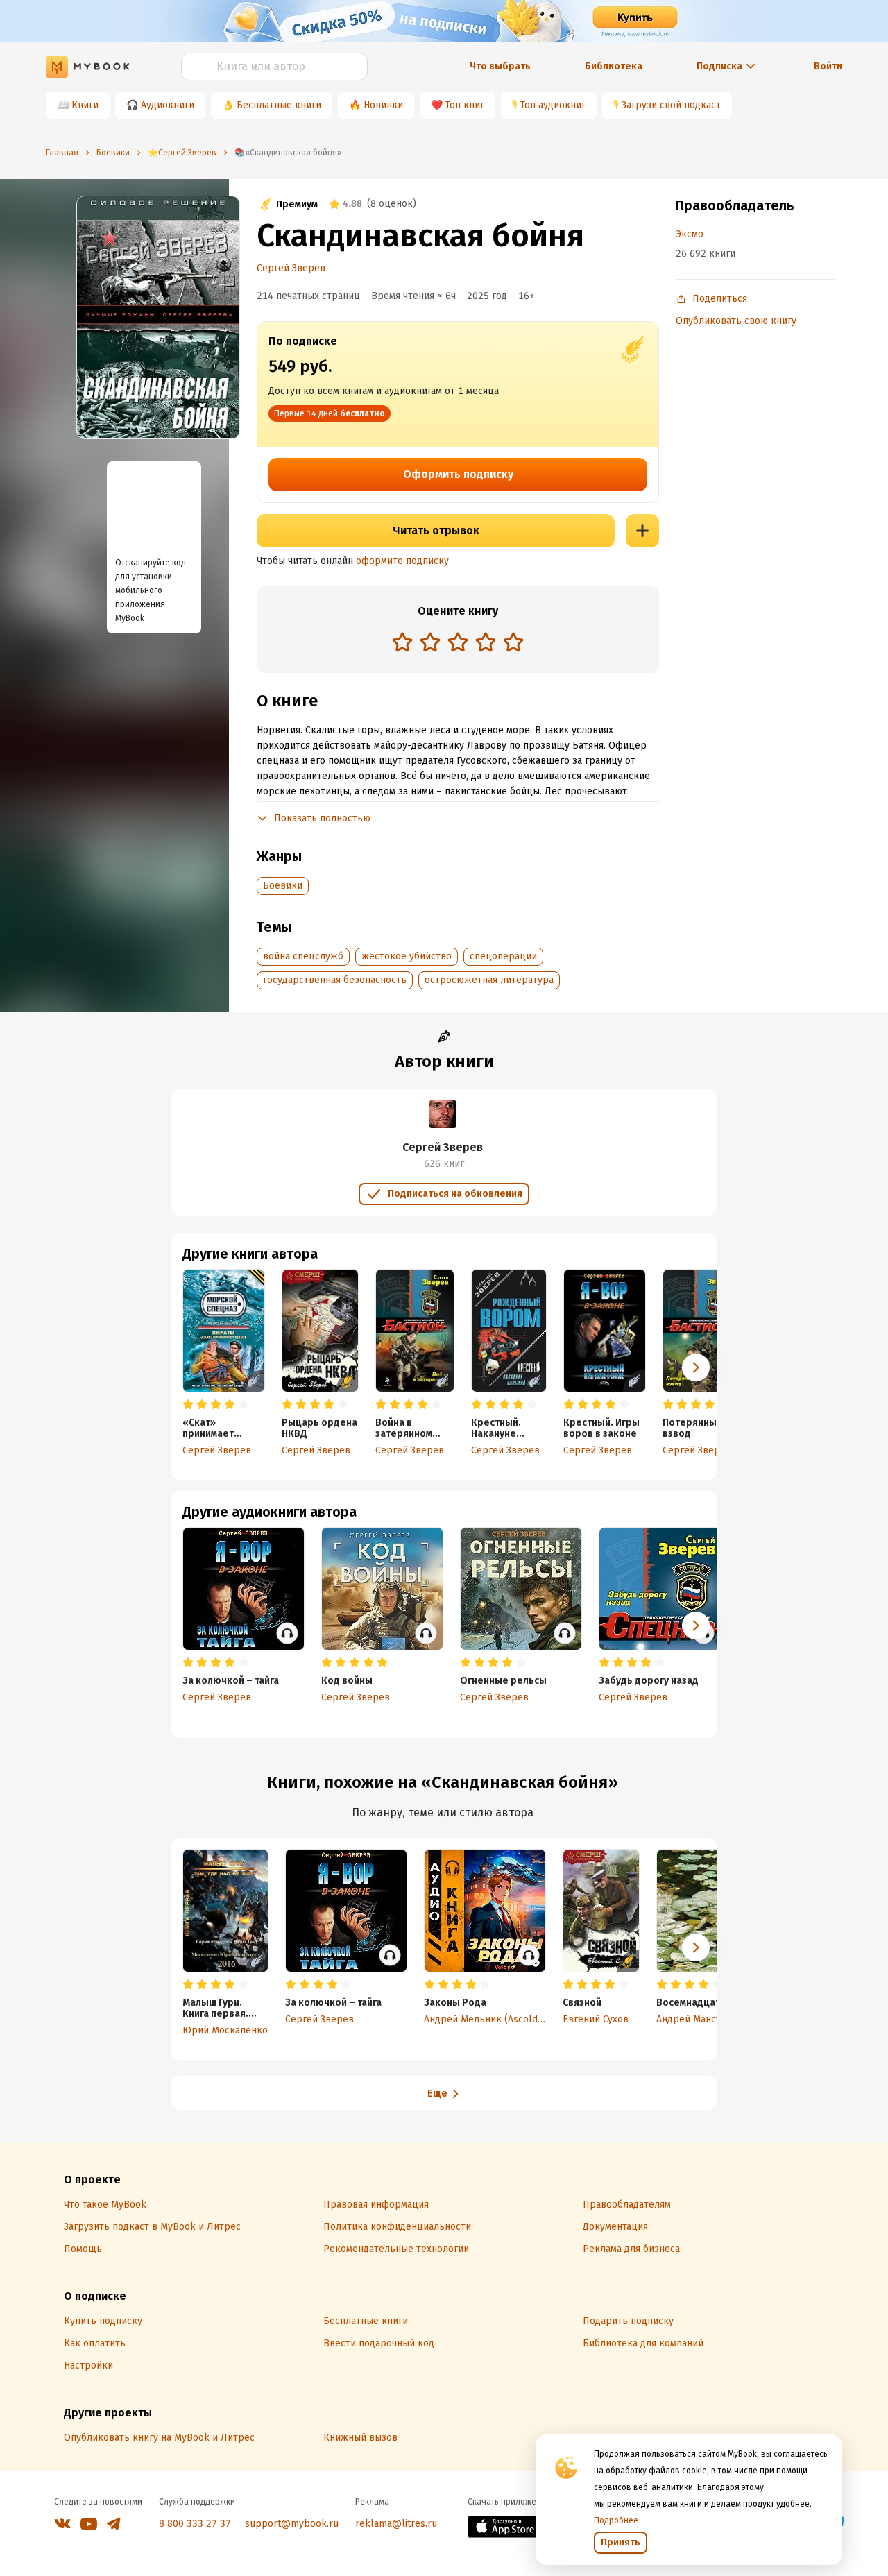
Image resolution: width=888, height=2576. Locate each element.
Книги (85, 105)
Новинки (383, 105)
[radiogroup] (458, 643)
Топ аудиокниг (553, 105)
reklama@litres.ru (396, 2524)
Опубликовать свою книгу (736, 321)
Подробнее (616, 2520)
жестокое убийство (407, 956)
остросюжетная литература (489, 980)
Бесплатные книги (279, 105)
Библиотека (614, 66)
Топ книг (465, 105)
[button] (696, 1367)
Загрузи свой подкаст (671, 105)
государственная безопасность (335, 980)
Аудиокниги (168, 105)
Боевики (283, 886)
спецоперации (503, 956)
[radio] (402, 642)
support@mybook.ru (292, 2524)
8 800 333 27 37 (195, 2524)
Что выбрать (500, 66)
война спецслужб (303, 956)
